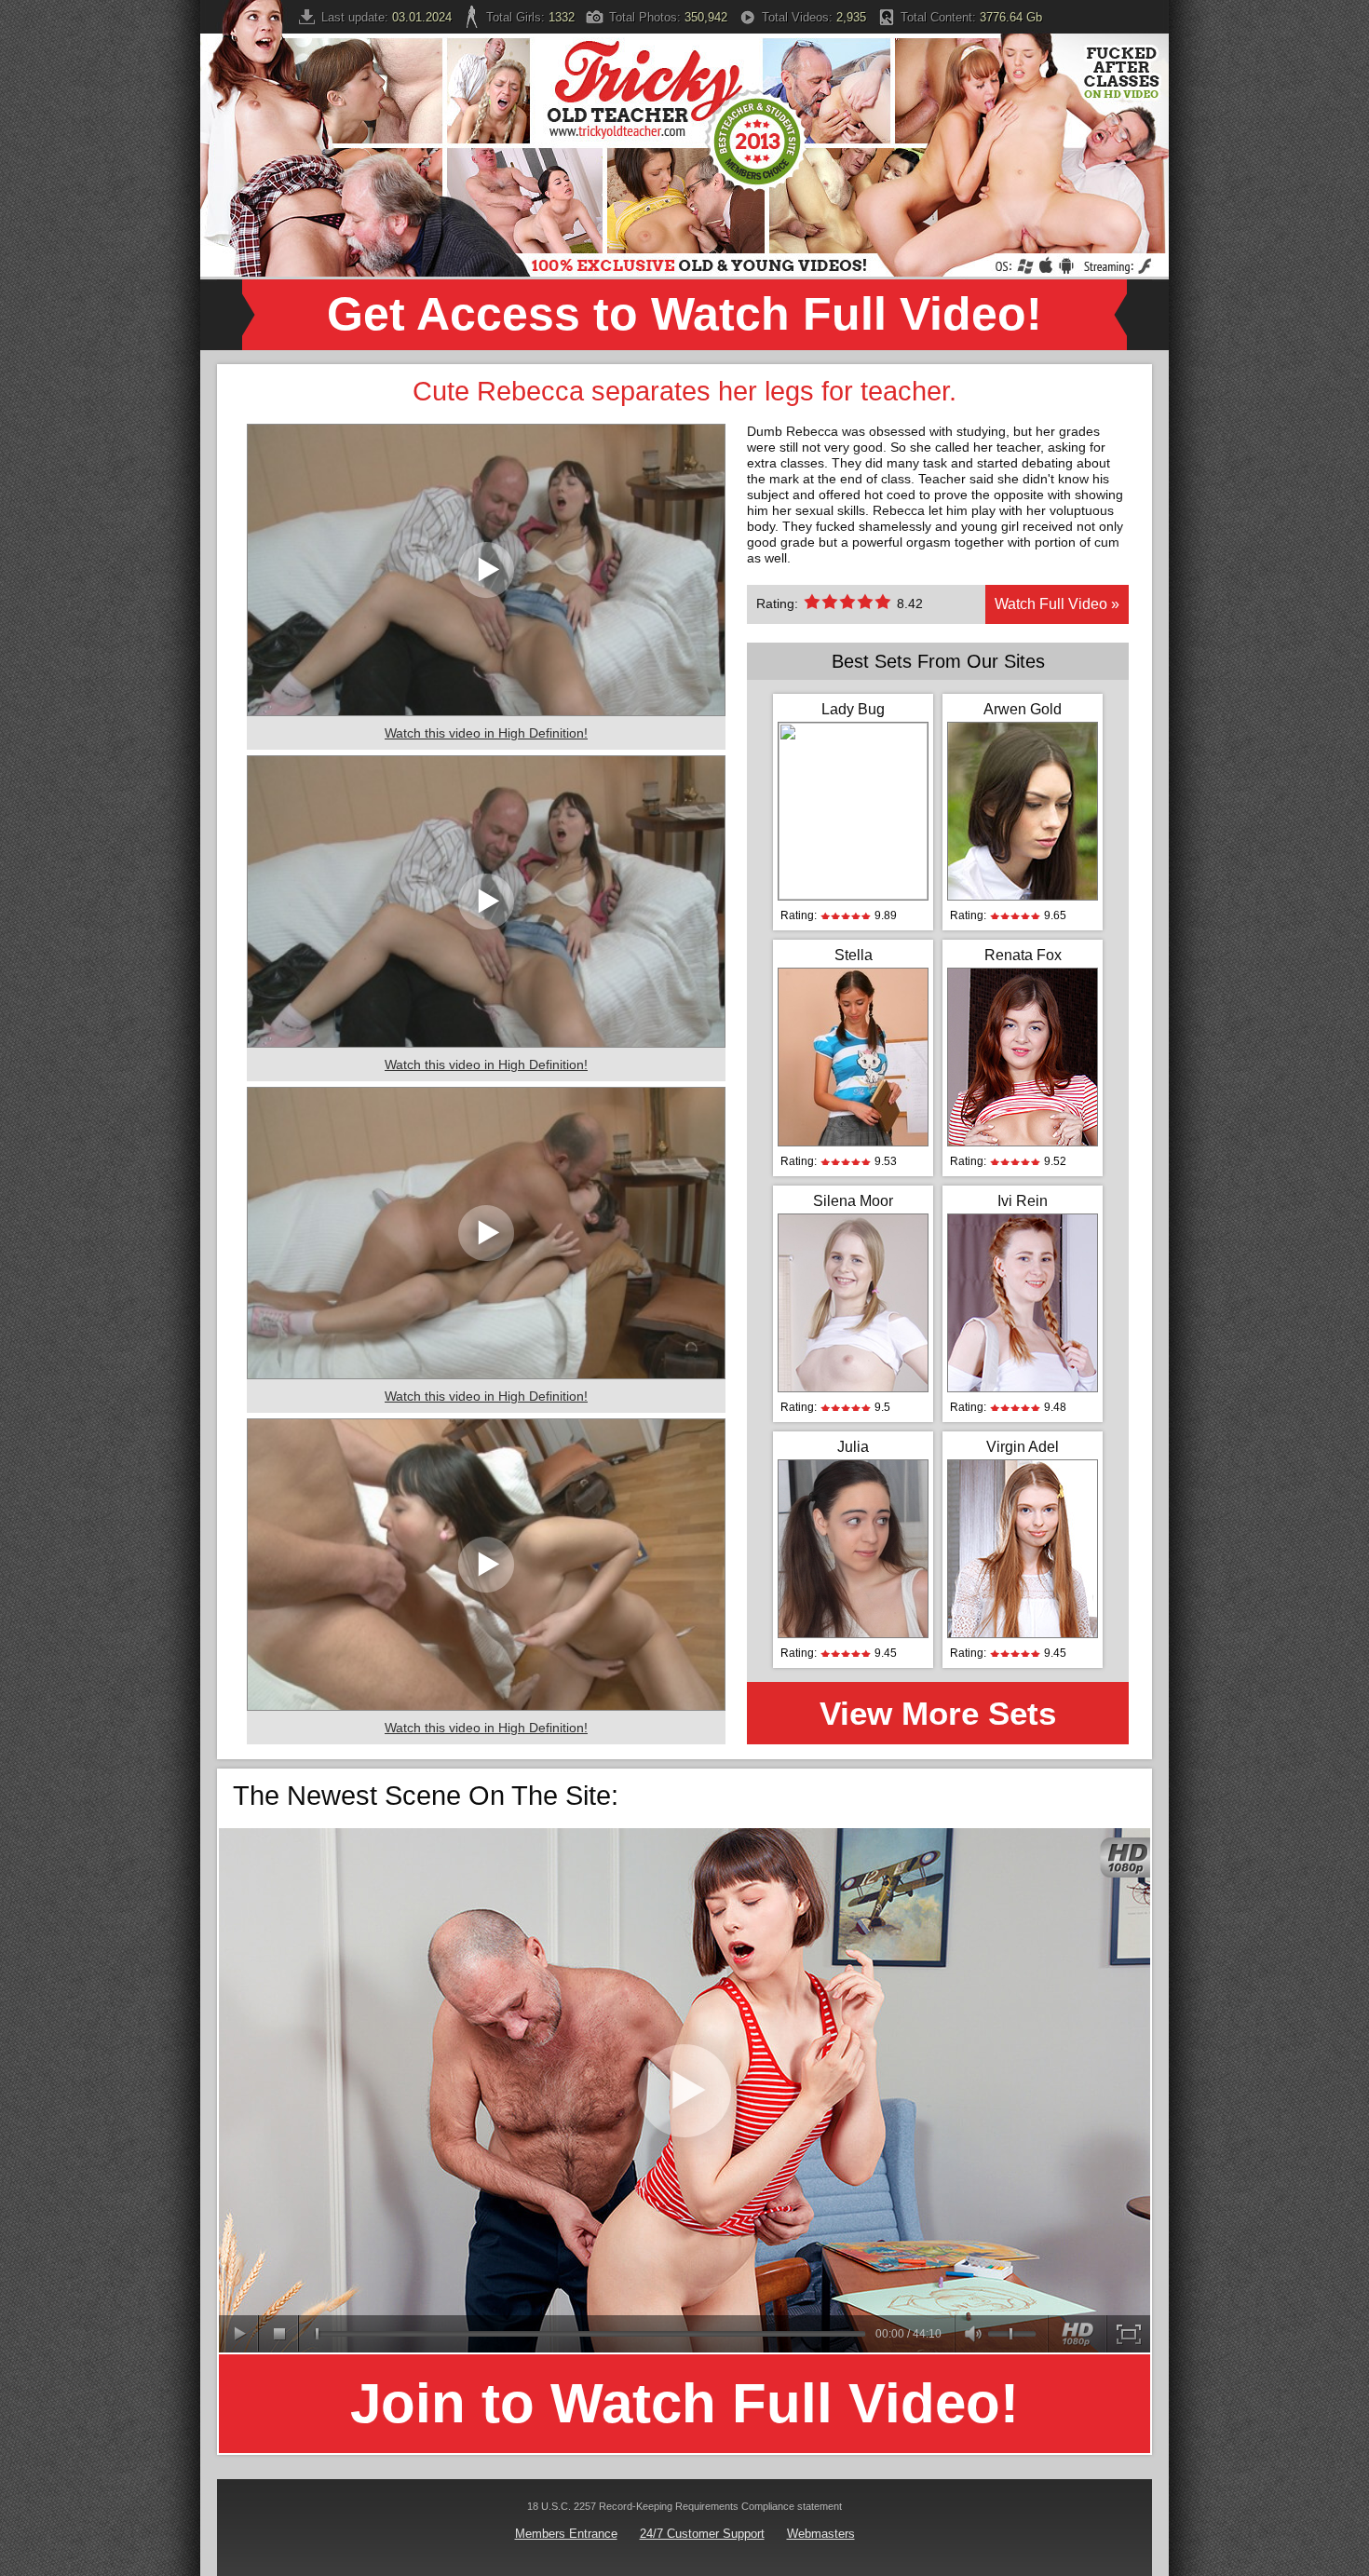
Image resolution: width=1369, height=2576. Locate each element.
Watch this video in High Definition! (486, 733)
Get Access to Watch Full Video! (684, 314)
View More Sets (938, 1713)
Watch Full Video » (1057, 604)
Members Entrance (566, 2534)
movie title (684, 2090)
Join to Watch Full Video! (684, 2403)
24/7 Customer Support (702, 2534)
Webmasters (821, 2534)
